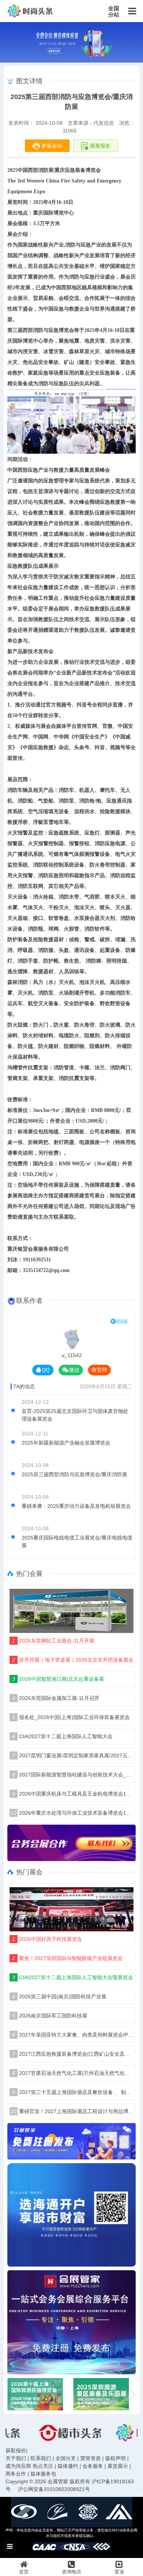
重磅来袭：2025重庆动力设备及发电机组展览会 (76, 1506)
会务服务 (93, 2466)
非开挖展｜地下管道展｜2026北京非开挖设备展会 (73, 1660)
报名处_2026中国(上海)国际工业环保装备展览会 (71, 1717)
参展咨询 (51, 146)
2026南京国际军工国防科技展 (50, 2016)
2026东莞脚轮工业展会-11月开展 (53, 1641)
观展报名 (99, 146)
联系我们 (41, 2458)
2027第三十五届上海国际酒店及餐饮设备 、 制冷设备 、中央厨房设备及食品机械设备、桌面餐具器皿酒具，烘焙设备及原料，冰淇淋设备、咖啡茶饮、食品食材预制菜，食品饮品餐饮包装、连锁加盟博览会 (73, 2092)
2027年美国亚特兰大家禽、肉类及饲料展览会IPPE (73, 2035)
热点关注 (43, 2466)
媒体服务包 (43, 2474)
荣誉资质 (91, 2458)
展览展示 (118, 2466)
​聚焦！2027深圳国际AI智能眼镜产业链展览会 (67, 1958)
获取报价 (16, 2451)
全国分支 (66, 2458)
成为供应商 (18, 2466)
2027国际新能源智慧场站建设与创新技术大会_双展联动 (73, 1775)
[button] (131, 2394)
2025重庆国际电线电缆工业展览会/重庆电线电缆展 (77, 1542)
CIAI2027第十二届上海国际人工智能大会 (62, 1736)
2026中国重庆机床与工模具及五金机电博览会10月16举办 (73, 1794)
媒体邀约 (68, 2466)
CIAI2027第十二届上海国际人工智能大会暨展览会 (73, 1977)
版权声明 (115, 2458)
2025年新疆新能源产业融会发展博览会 (66, 1443)
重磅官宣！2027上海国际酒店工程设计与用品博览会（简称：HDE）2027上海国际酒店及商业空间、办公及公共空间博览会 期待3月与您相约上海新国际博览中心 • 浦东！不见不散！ (72, 2111)
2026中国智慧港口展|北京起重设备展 (58, 1679)
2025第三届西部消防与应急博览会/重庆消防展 (74, 1474)
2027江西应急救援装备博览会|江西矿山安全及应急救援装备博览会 (73, 2054)
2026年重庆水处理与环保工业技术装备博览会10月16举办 (72, 1813)
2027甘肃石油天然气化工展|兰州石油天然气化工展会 (73, 2073)
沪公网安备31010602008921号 (54, 2489)
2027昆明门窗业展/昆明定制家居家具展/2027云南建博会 (73, 1755)
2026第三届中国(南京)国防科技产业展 (59, 1996)
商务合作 (16, 2474)
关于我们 (16, 2458)
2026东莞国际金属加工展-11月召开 (56, 1698)
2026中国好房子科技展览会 (47, 1939)
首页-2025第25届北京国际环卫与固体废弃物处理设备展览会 (75, 1415)
